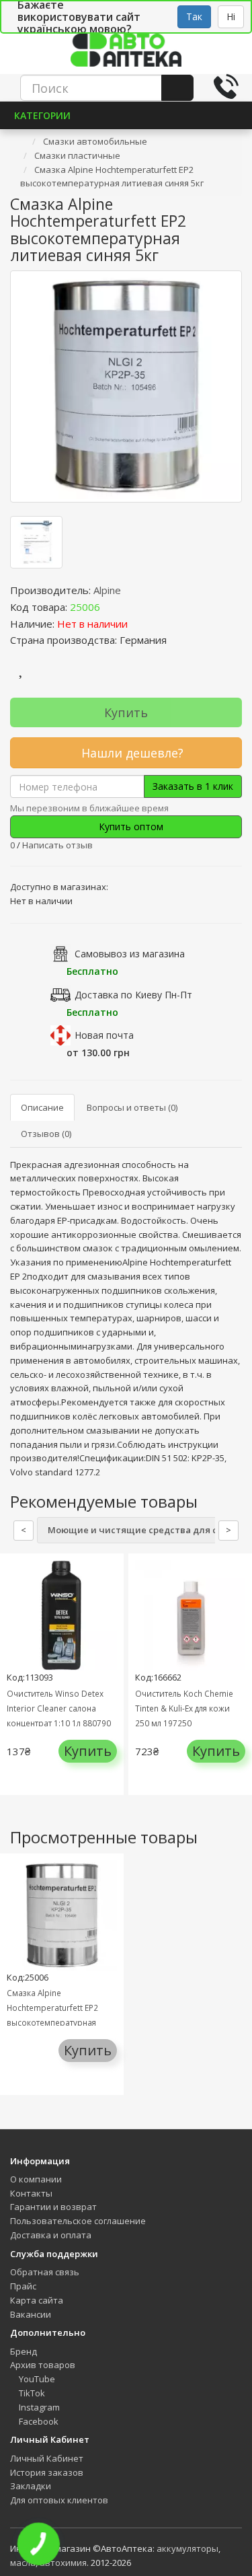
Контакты (31, 2193)
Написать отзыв (57, 845)
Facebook (38, 2421)
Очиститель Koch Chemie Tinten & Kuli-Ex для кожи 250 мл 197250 (184, 1708)
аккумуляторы (187, 2548)
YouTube (36, 2379)
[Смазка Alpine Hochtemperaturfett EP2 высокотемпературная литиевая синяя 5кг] (126, 387)
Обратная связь (45, 2272)
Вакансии (31, 2314)
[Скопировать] (111, 607)
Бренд (24, 2351)
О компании (36, 2179)
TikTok (31, 2393)
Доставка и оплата (51, 2235)
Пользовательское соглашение (78, 2221)
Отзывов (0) (46, 1134)
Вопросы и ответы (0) (132, 1107)
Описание (42, 1107)
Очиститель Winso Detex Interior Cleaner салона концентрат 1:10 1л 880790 (59, 1708)
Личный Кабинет (47, 2458)
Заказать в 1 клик (193, 786)
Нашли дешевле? (131, 753)
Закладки (31, 2486)
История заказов (47, 2472)
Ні (231, 16)
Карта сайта (37, 2300)
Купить (126, 712)
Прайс (23, 2286)
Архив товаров (43, 2365)
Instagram (38, 2407)
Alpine (107, 590)
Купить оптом (130, 826)
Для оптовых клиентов (59, 2500)
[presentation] (13, 1684)
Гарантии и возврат (53, 2207)
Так (194, 16)
